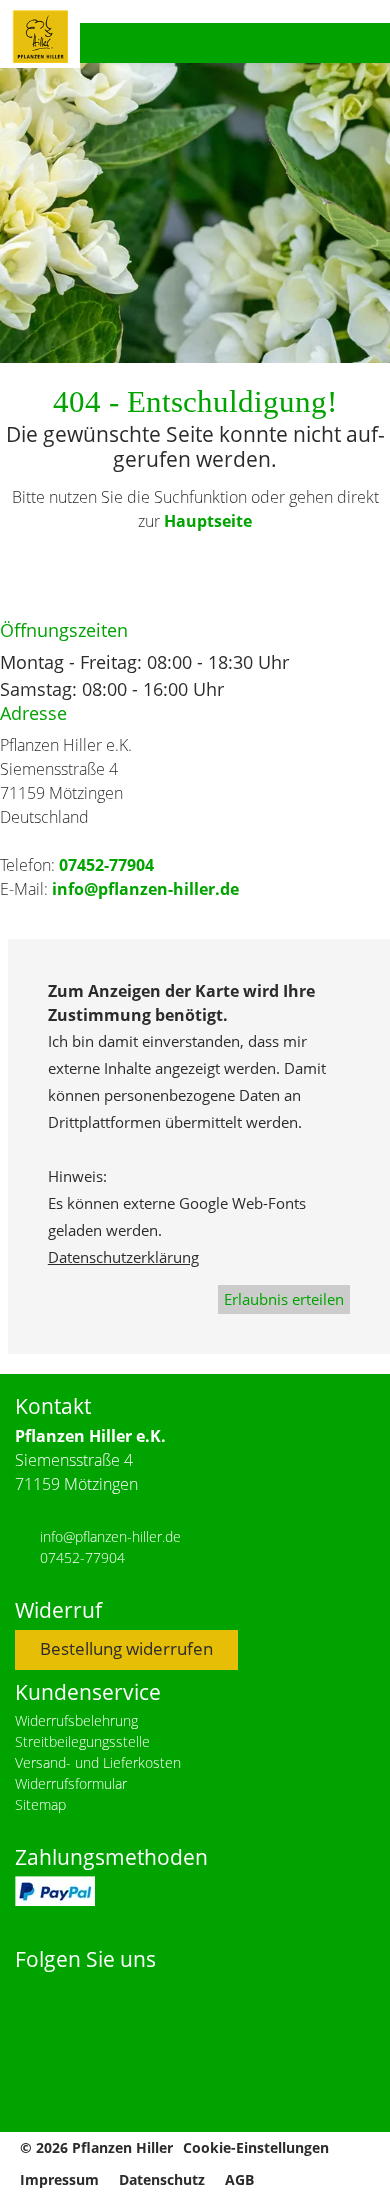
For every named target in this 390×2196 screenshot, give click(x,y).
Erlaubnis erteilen (284, 1299)
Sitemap (40, 1804)
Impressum (59, 2179)
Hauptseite (208, 521)
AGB (239, 2179)
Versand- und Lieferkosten (98, 1762)
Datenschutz (162, 2179)
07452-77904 (106, 865)
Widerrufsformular (71, 1783)
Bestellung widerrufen (126, 1648)
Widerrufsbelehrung (76, 1720)
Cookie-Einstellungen (256, 2147)
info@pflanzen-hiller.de (145, 889)
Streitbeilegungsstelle (82, 1741)
